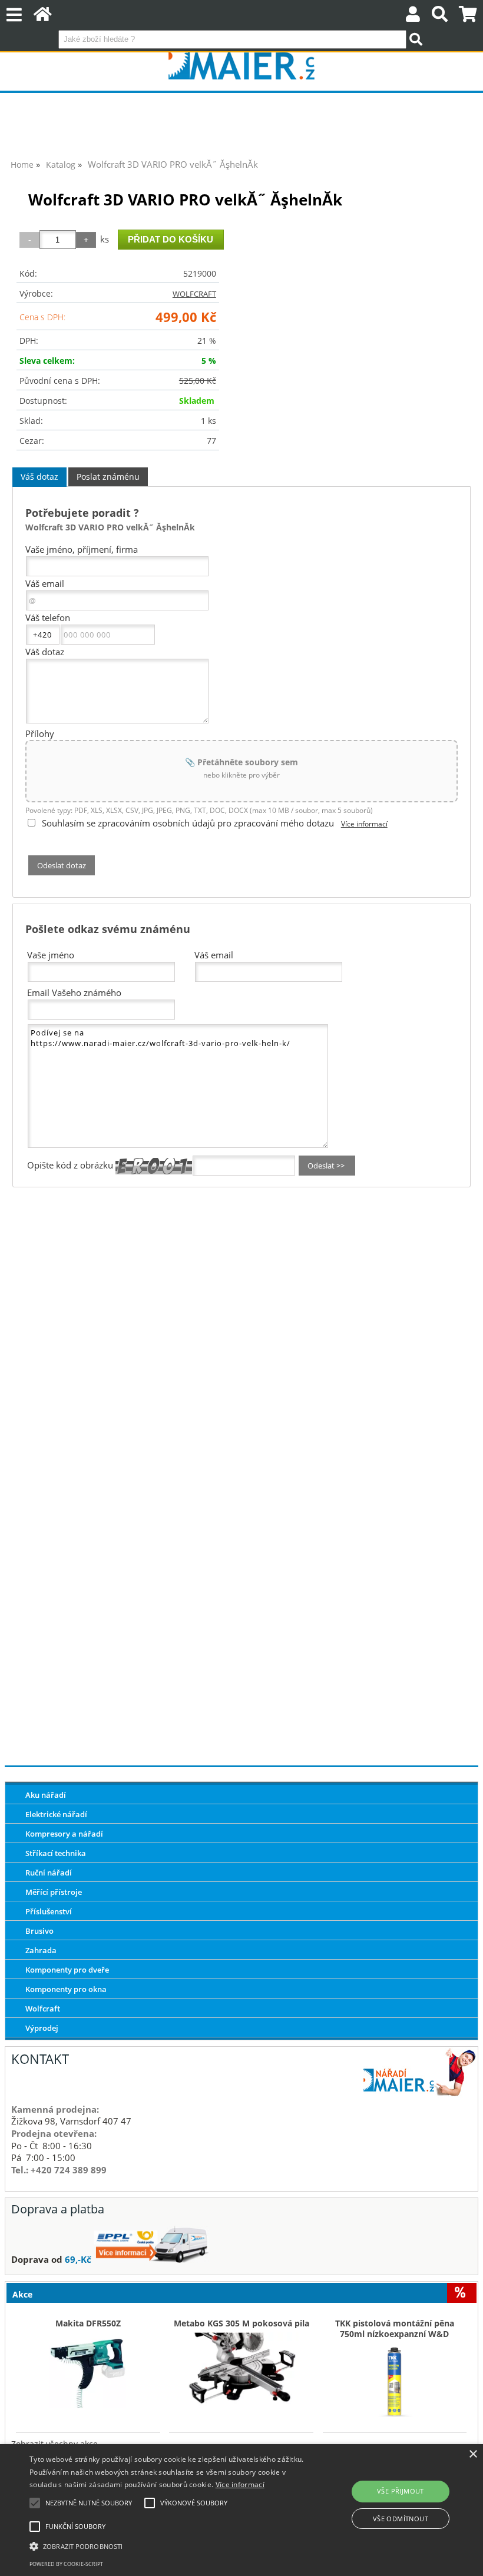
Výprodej (42, 2028)
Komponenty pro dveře (67, 1970)
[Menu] (14, 15)
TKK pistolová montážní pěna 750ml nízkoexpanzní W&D (395, 2329)
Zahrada (41, 1950)
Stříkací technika (56, 1853)
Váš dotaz (39, 477)
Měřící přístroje (54, 1892)
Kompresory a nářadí (64, 1834)
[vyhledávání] (440, 17)
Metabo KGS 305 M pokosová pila (241, 2323)
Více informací (364, 824)
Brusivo (39, 1931)
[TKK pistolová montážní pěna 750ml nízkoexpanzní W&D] (395, 2378)
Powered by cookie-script (66, 2564)
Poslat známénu (108, 477)
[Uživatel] (413, 17)
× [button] (473, 2454)
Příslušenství (49, 1911)
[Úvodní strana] (43, 17)
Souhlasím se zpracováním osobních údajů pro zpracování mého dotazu (188, 823)
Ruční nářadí (49, 1873)
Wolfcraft (43, 2009)
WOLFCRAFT (194, 294)
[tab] (39, 477)
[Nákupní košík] (468, 17)
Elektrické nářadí (56, 1814)
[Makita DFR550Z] (88, 2367)
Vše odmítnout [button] (401, 2519)
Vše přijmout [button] (401, 2491)
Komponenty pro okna (66, 1989)
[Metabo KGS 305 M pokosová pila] (241, 2367)
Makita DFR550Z (88, 2323)
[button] (167, 2545)
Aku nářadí (46, 1795)
